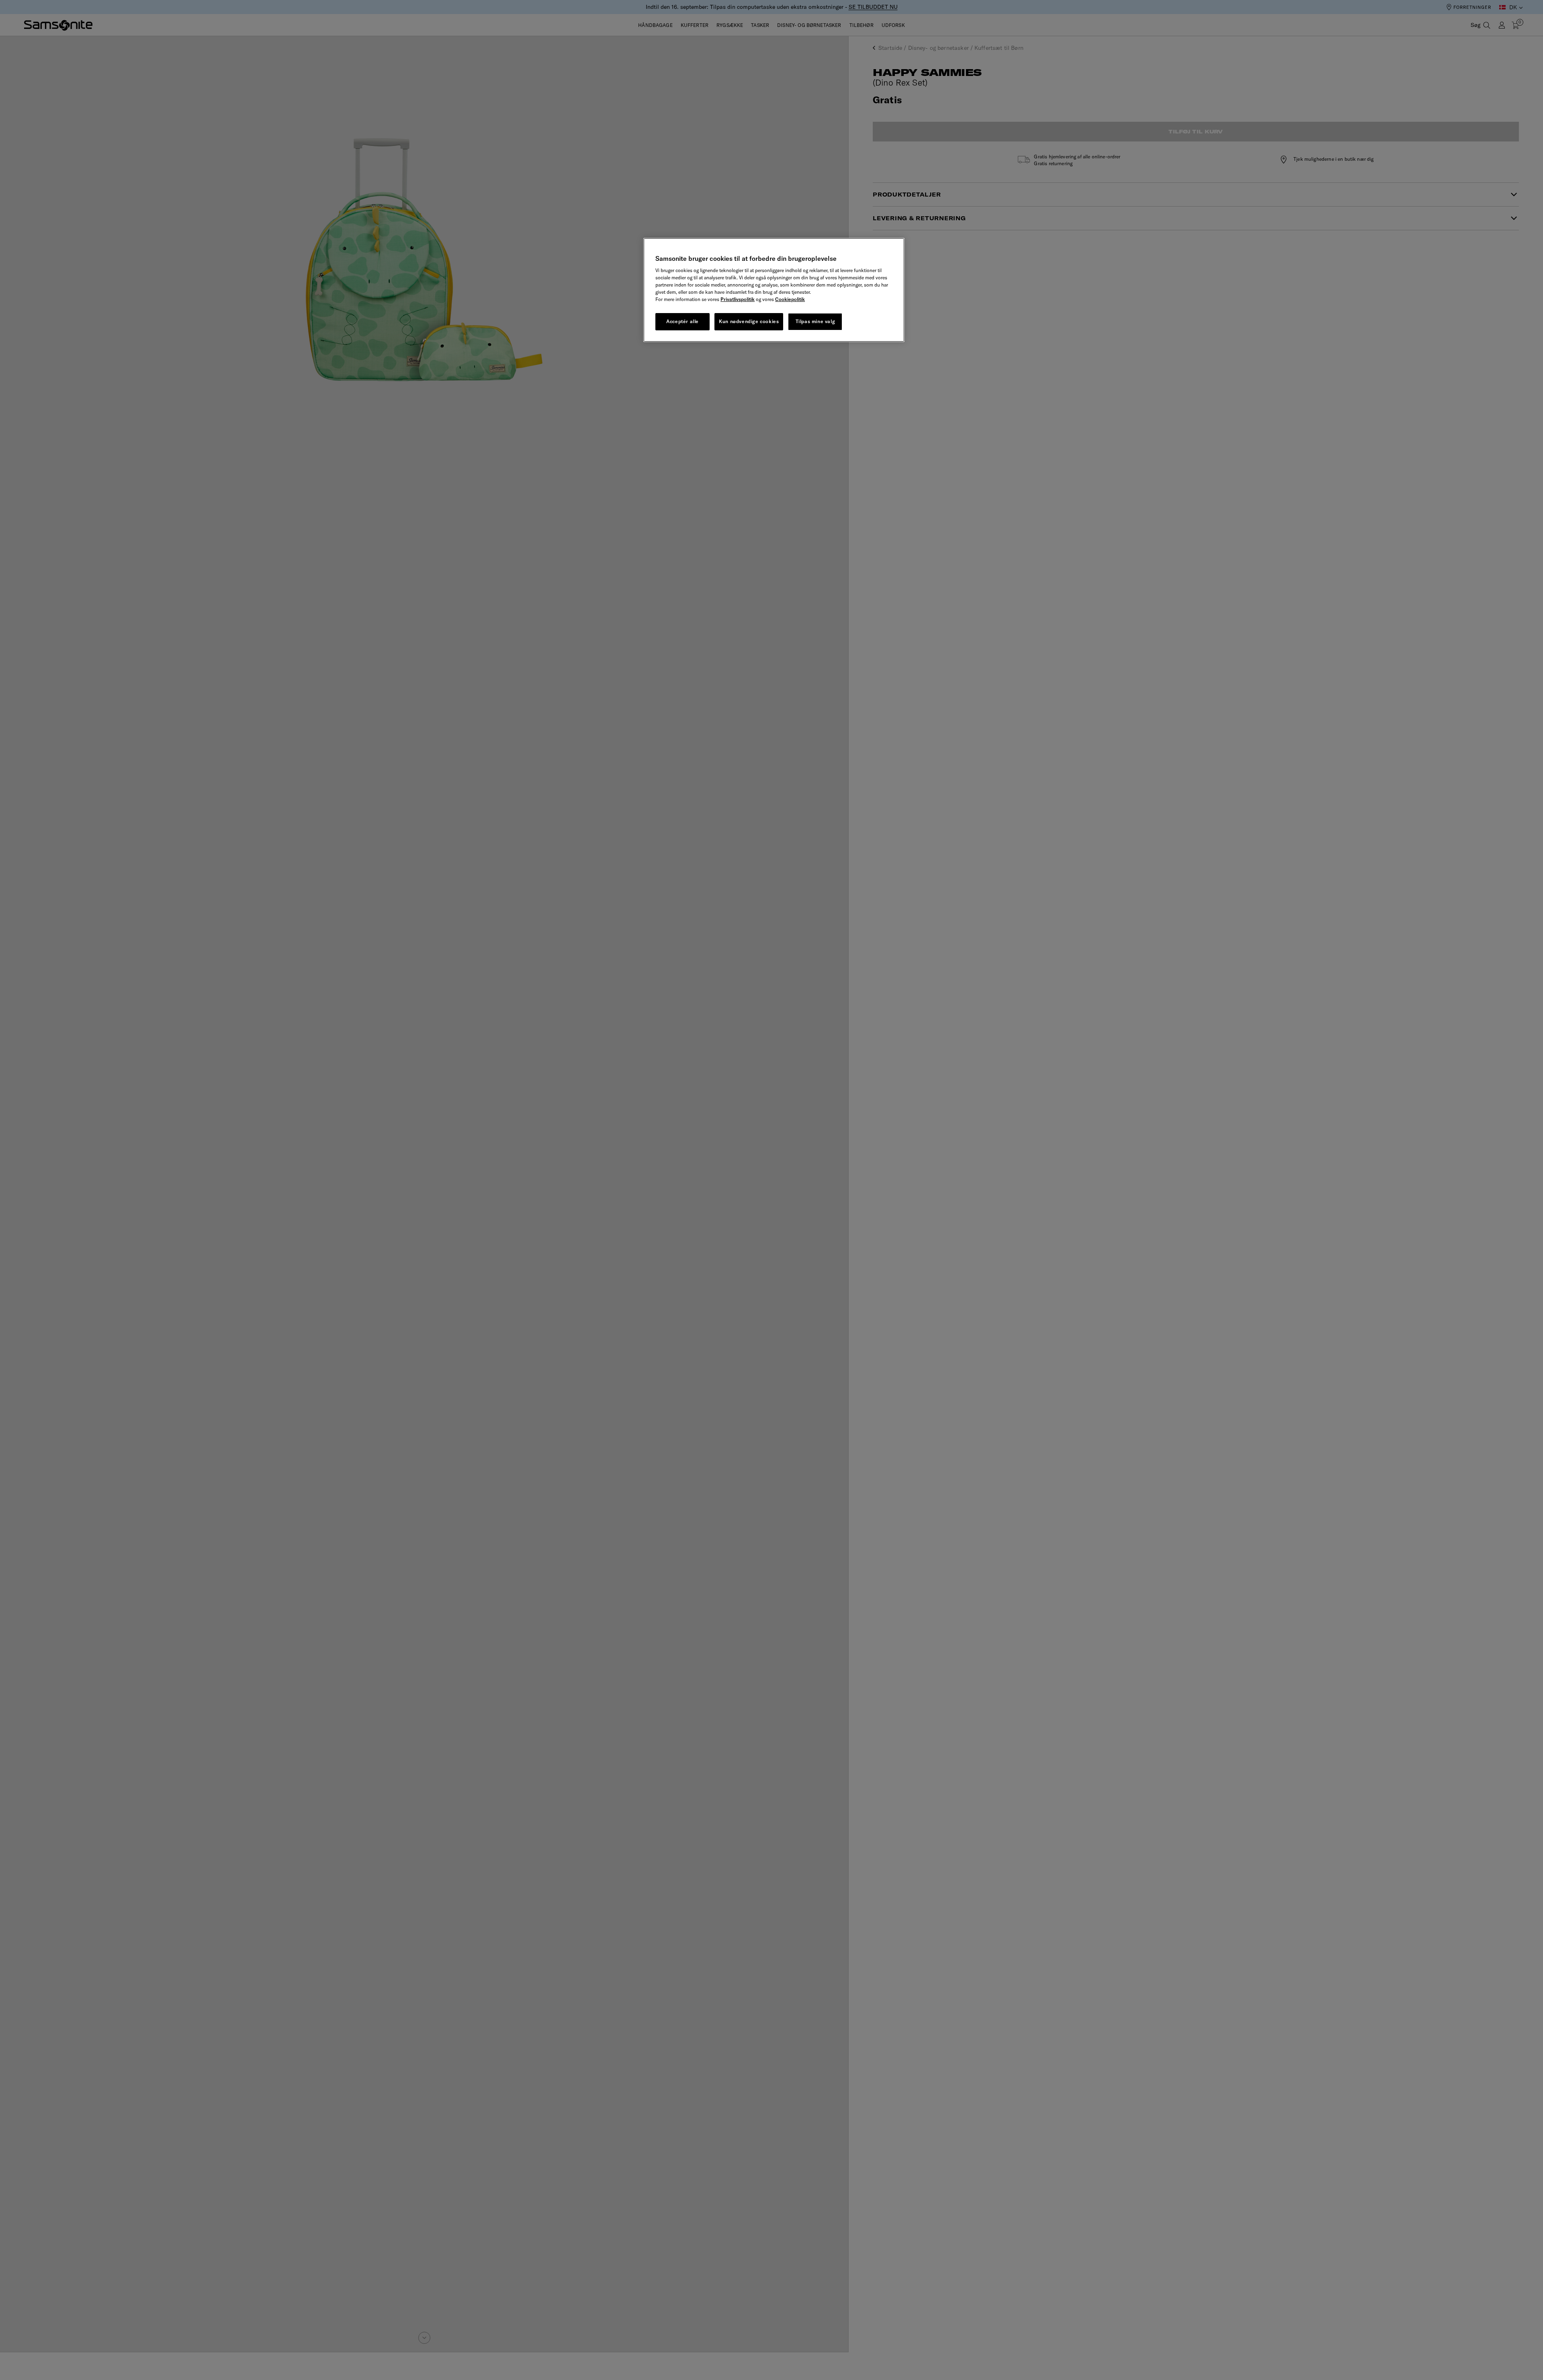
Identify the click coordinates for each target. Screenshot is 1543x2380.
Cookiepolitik (790, 300)
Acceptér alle (682, 322)
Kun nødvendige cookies (749, 322)
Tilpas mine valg (815, 322)
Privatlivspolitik (738, 300)
